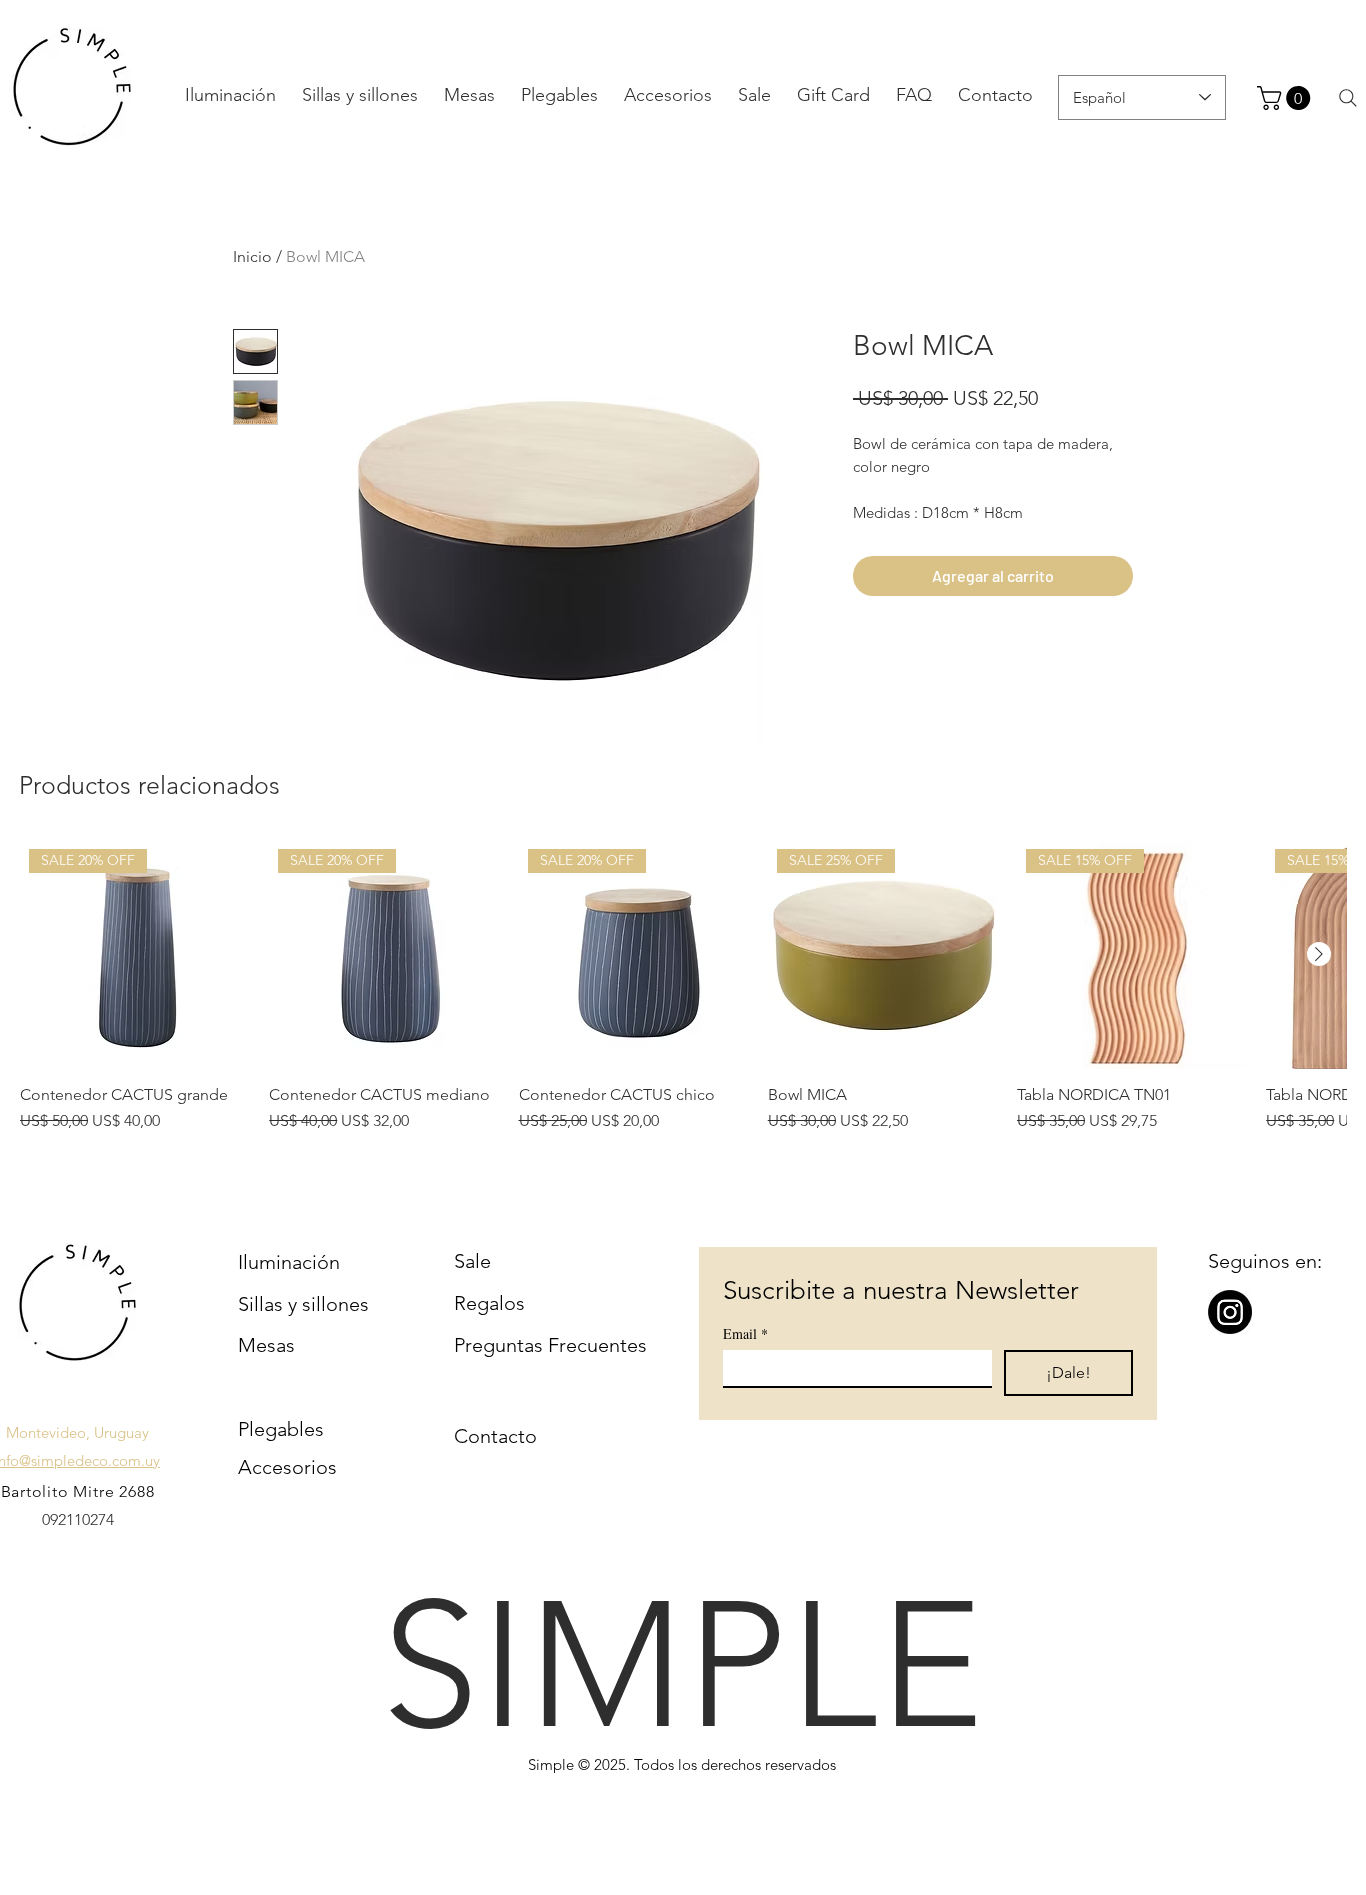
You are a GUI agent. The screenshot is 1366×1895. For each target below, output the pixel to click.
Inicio (252, 256)
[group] (683, 986)
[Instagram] (1230, 1312)
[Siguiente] (1319, 954)
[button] (1286, 98)
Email (745, 1333)
